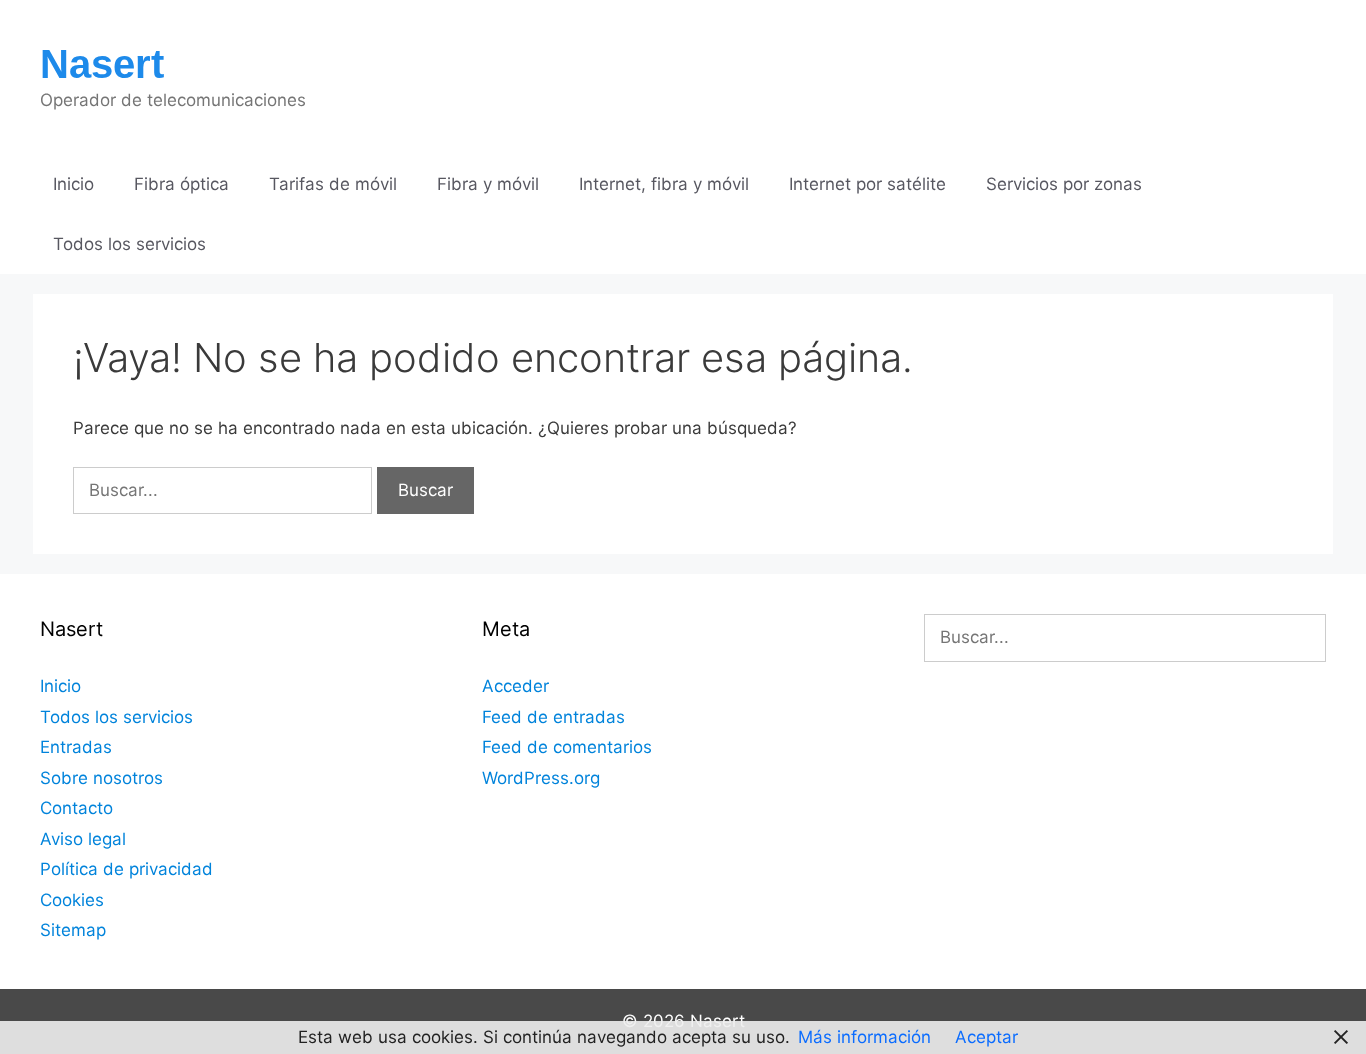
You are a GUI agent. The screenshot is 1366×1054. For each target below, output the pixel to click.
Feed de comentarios (567, 747)
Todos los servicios (129, 244)
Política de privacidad (126, 869)
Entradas (76, 747)
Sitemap (73, 930)
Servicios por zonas (1064, 184)
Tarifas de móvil (333, 184)
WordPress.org (541, 778)
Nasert (102, 64)
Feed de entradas (553, 717)
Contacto (76, 808)
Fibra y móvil (488, 184)
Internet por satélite (867, 184)
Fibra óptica (181, 184)
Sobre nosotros (101, 778)
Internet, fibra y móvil (664, 184)
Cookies (72, 900)
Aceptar (986, 1037)
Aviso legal (83, 839)
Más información (864, 1037)
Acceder (515, 686)
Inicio (73, 184)
